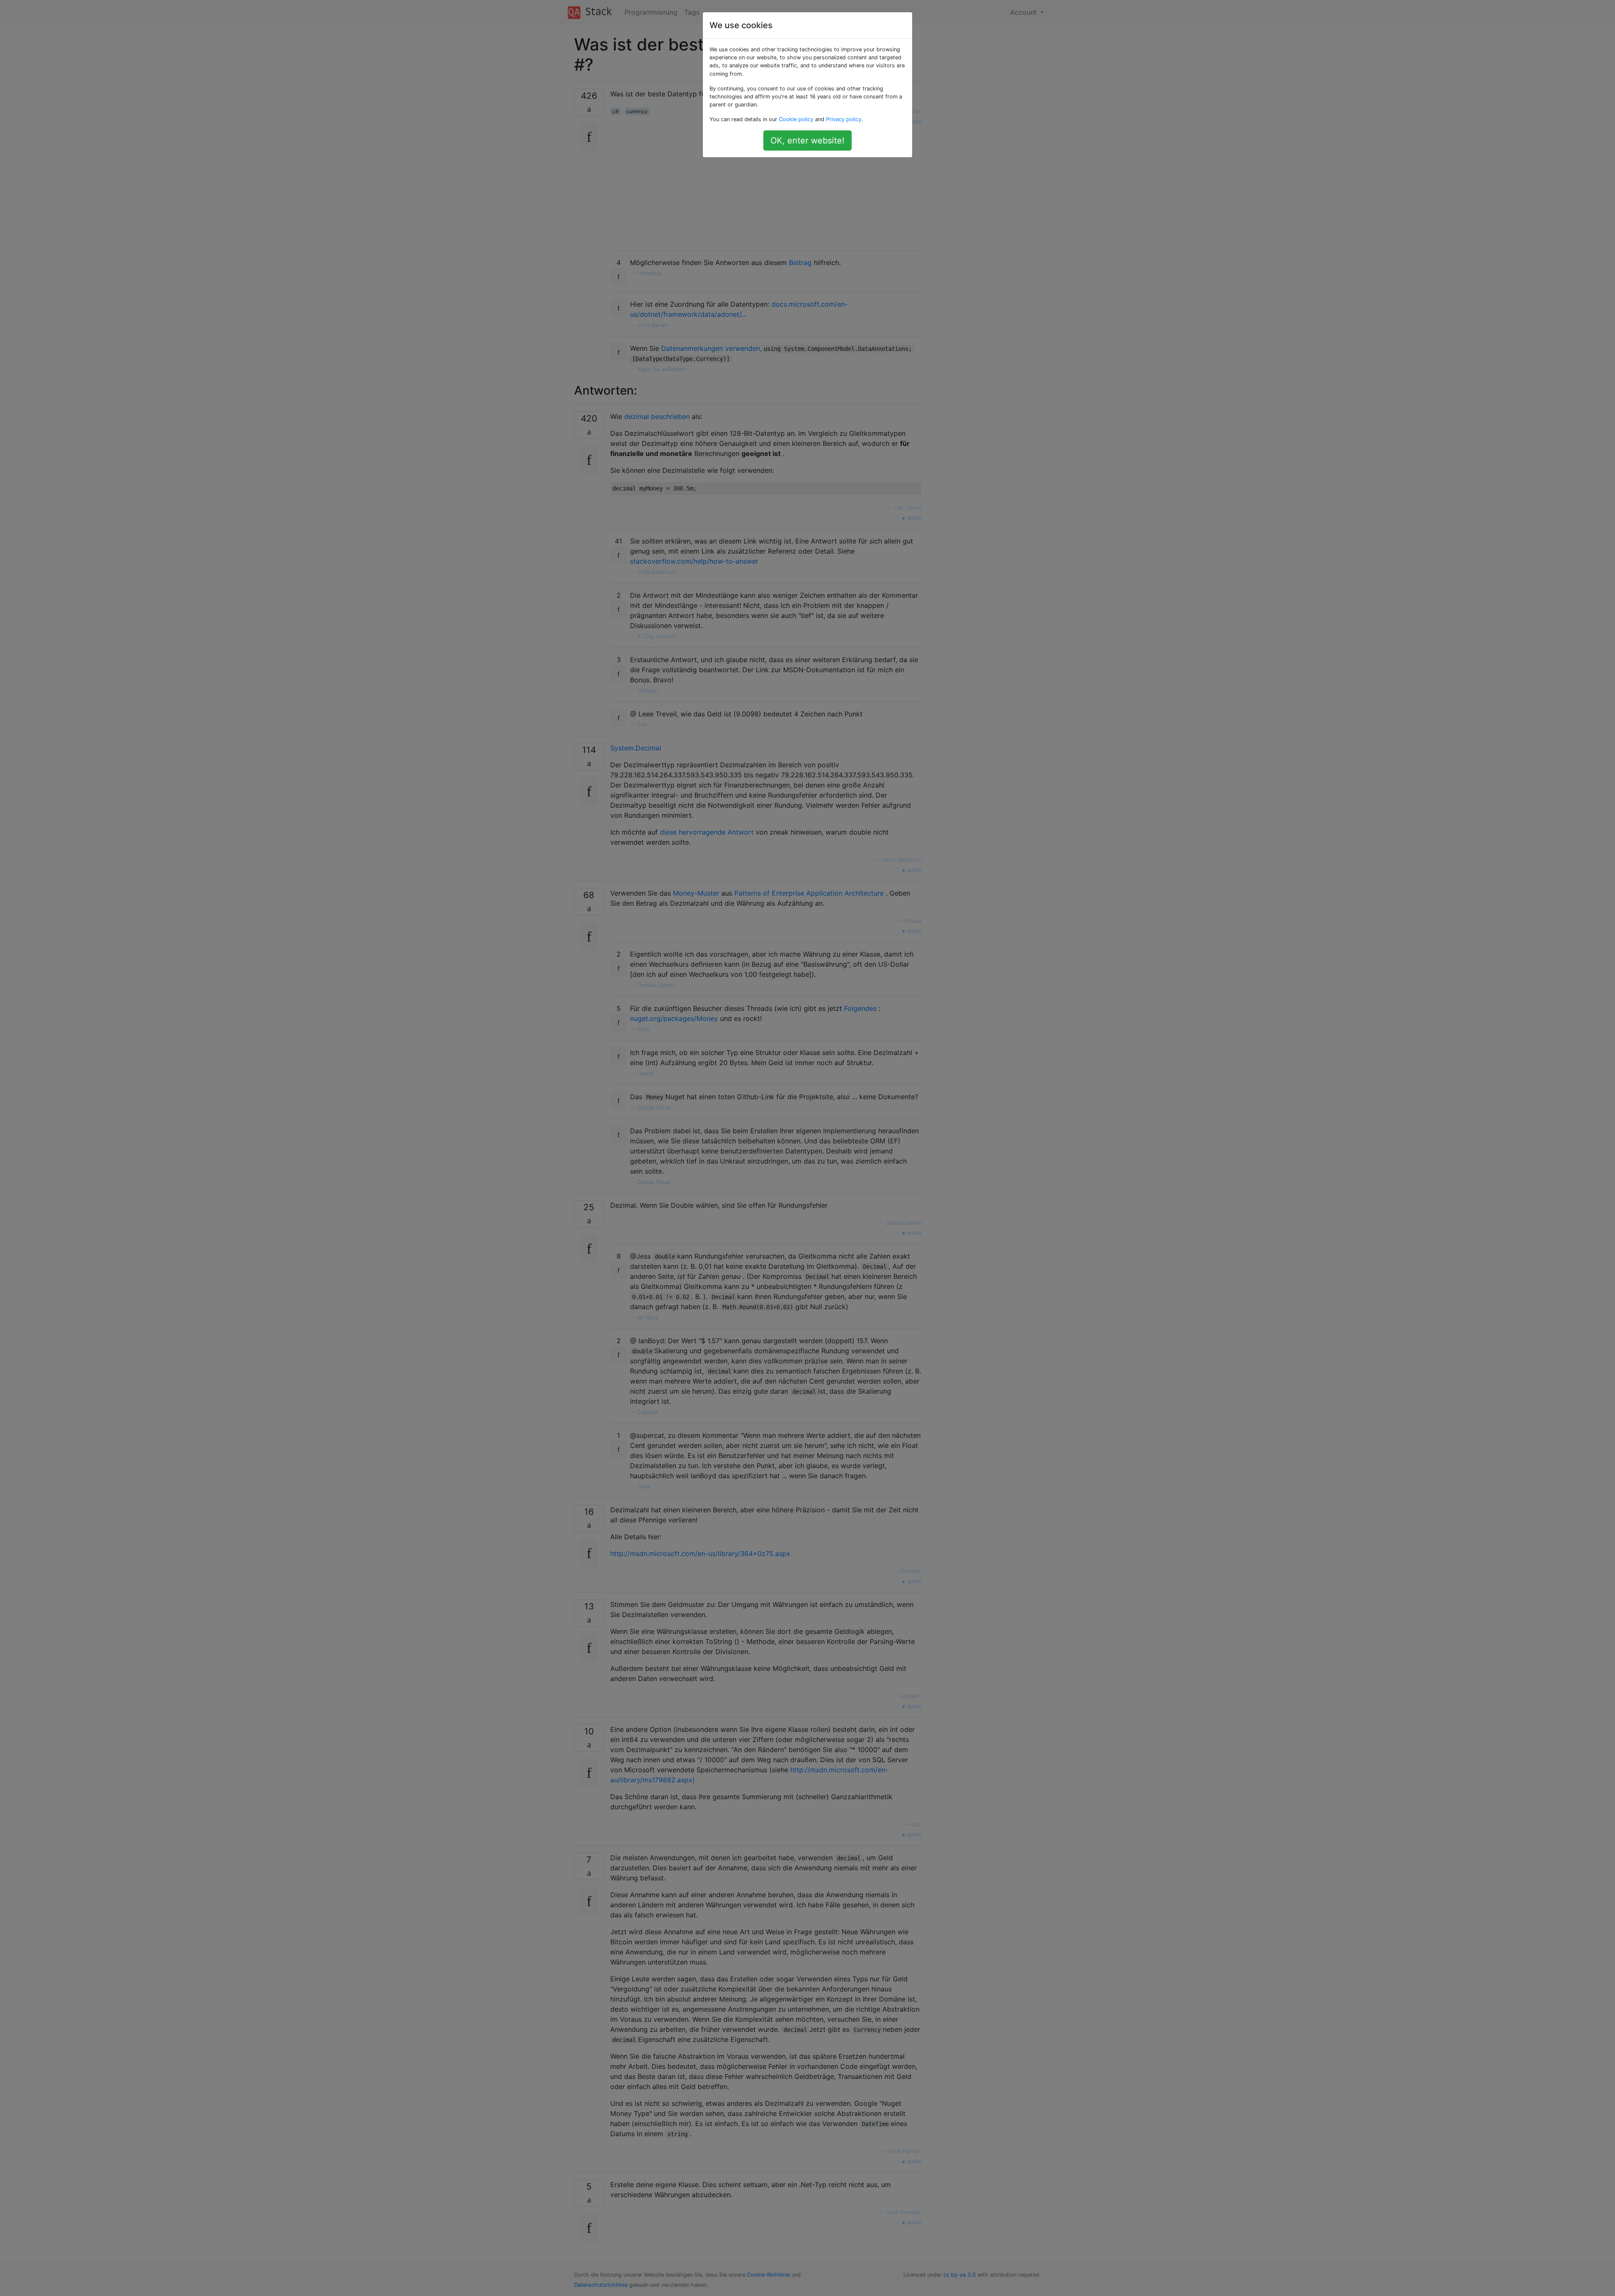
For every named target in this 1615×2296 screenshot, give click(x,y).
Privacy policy (844, 119)
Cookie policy (796, 119)
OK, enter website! (807, 141)
